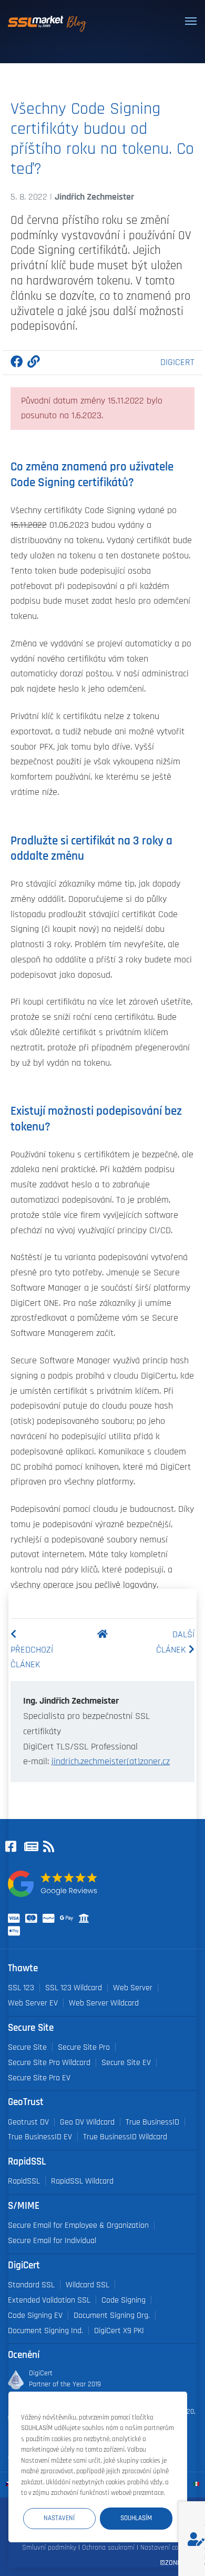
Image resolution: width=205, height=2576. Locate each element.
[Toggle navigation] (191, 21)
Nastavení (59, 2518)
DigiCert (177, 362)
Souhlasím (136, 2518)
